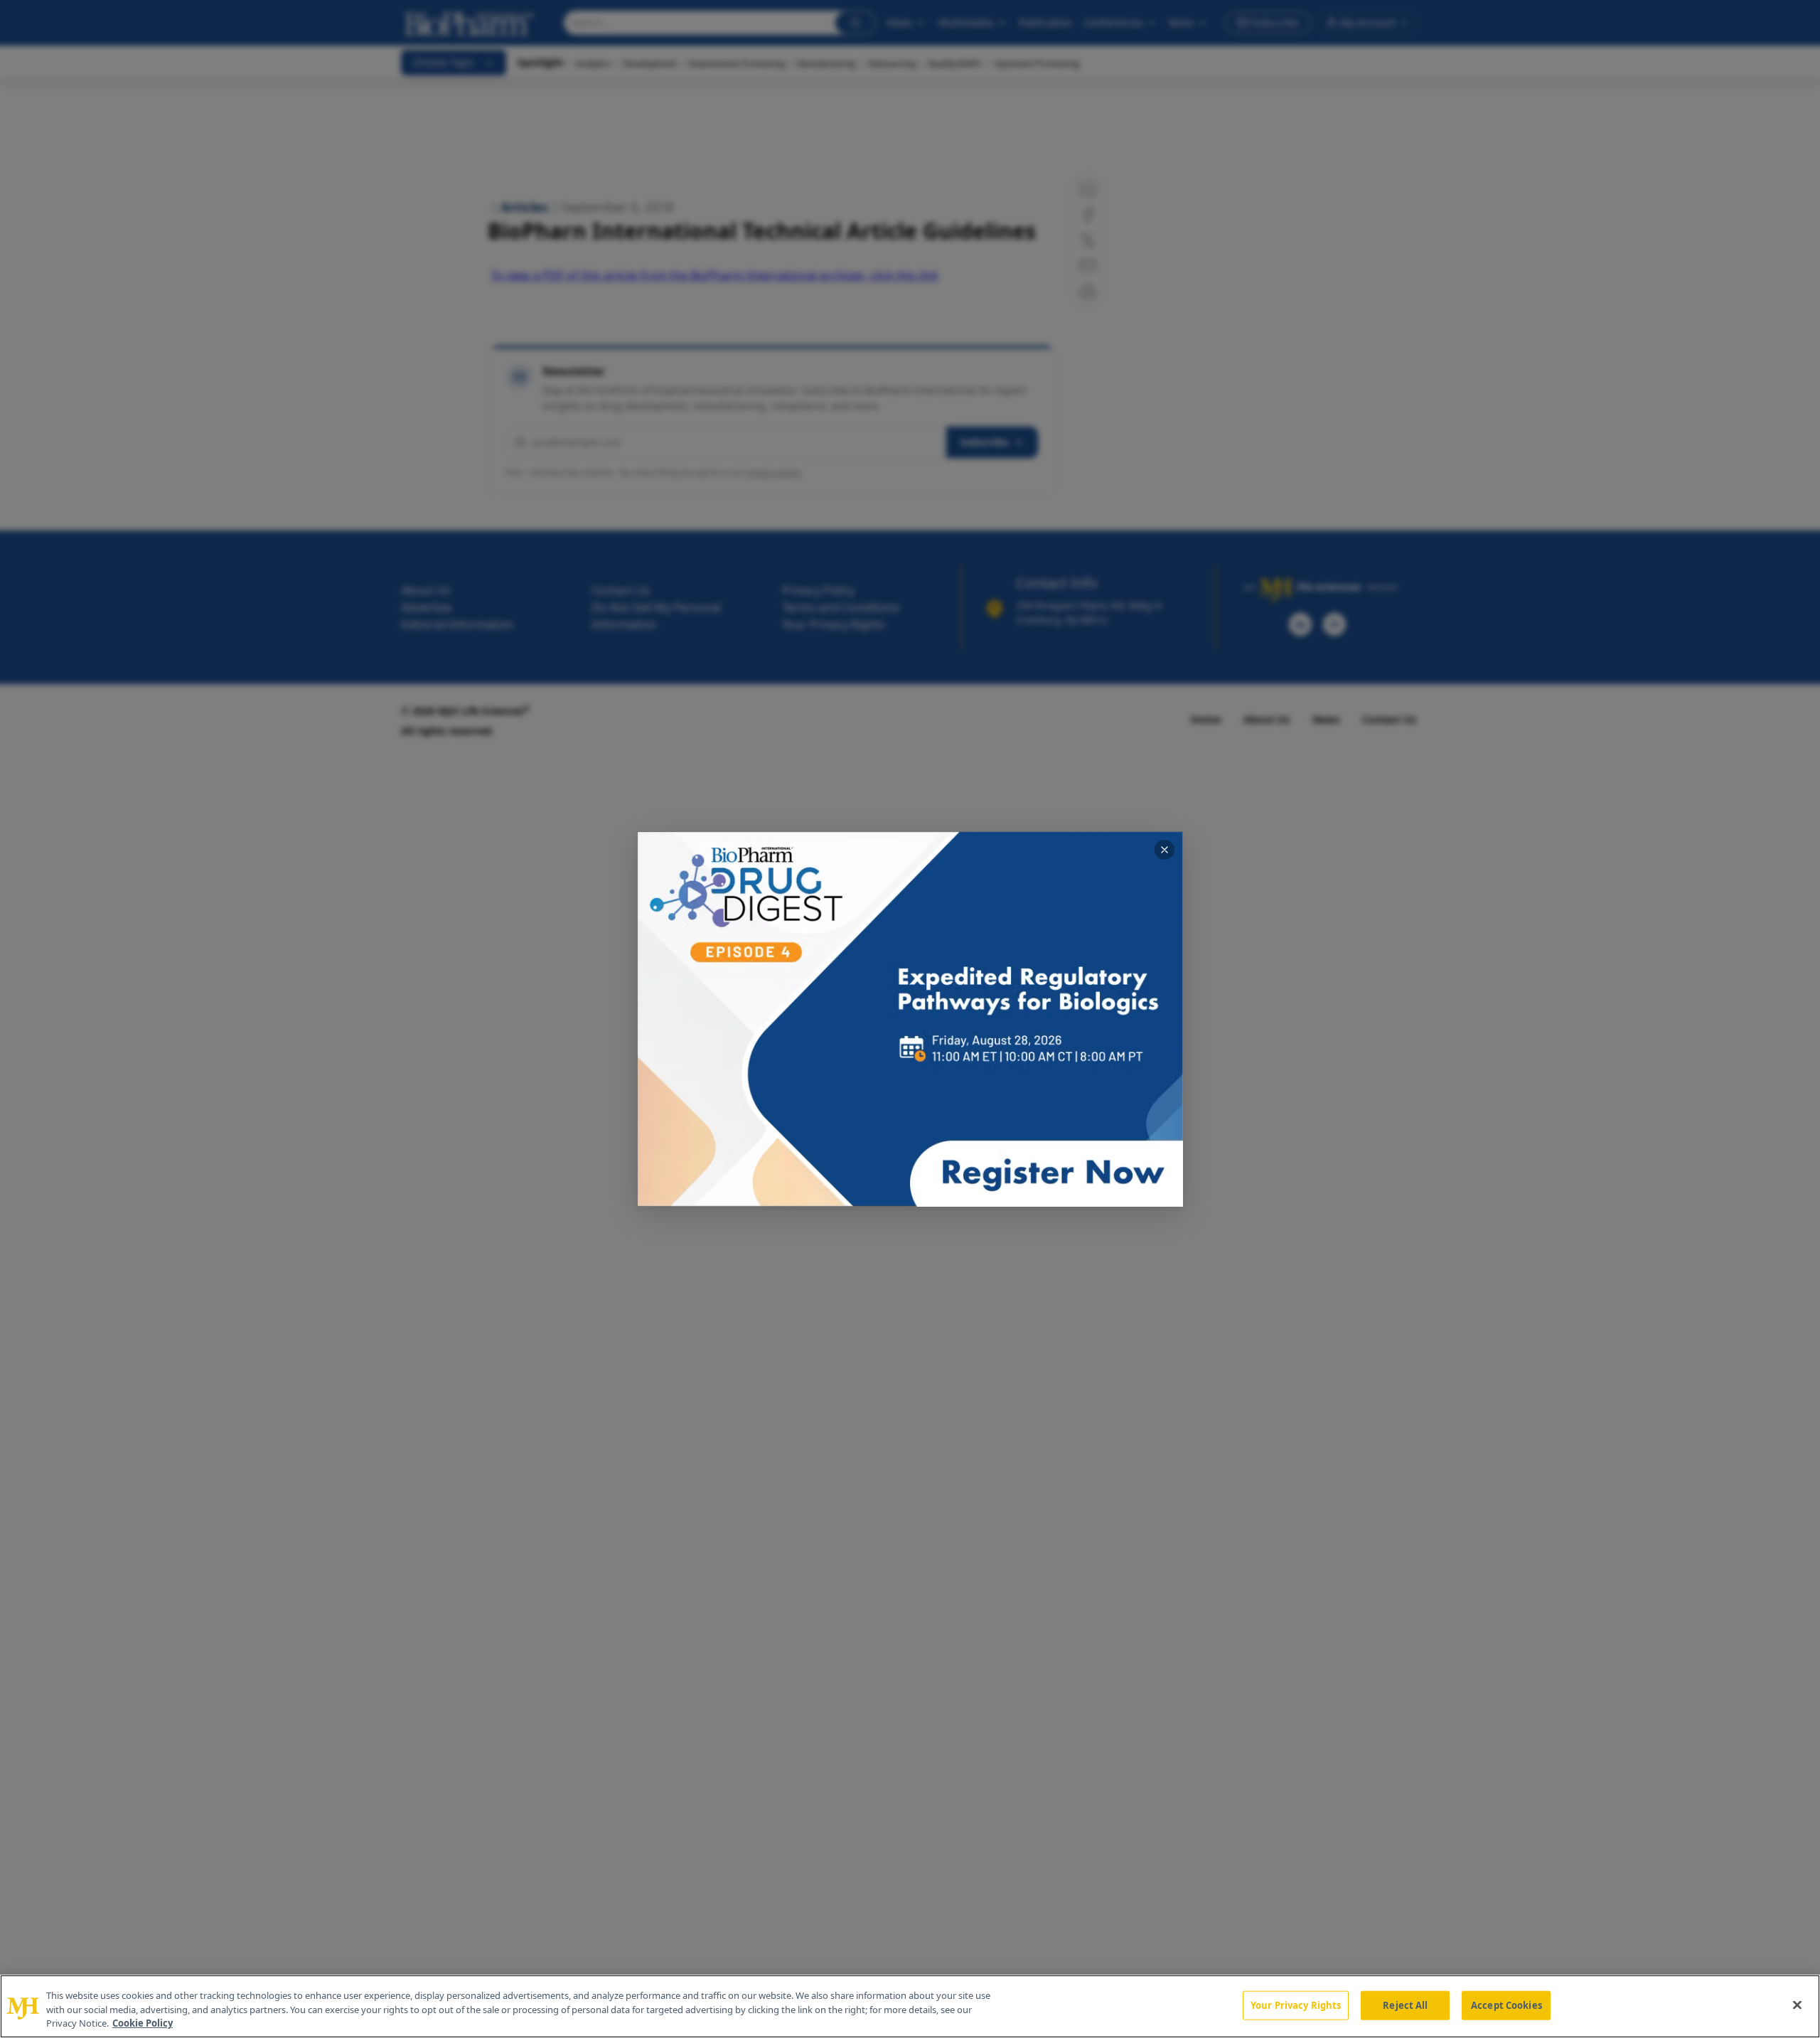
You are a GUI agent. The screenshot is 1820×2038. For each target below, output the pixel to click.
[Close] (1797, 2005)
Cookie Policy (143, 2023)
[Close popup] (1165, 850)
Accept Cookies (1506, 2005)
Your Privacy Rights (1296, 2005)
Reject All (1405, 2005)
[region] (910, 2006)
